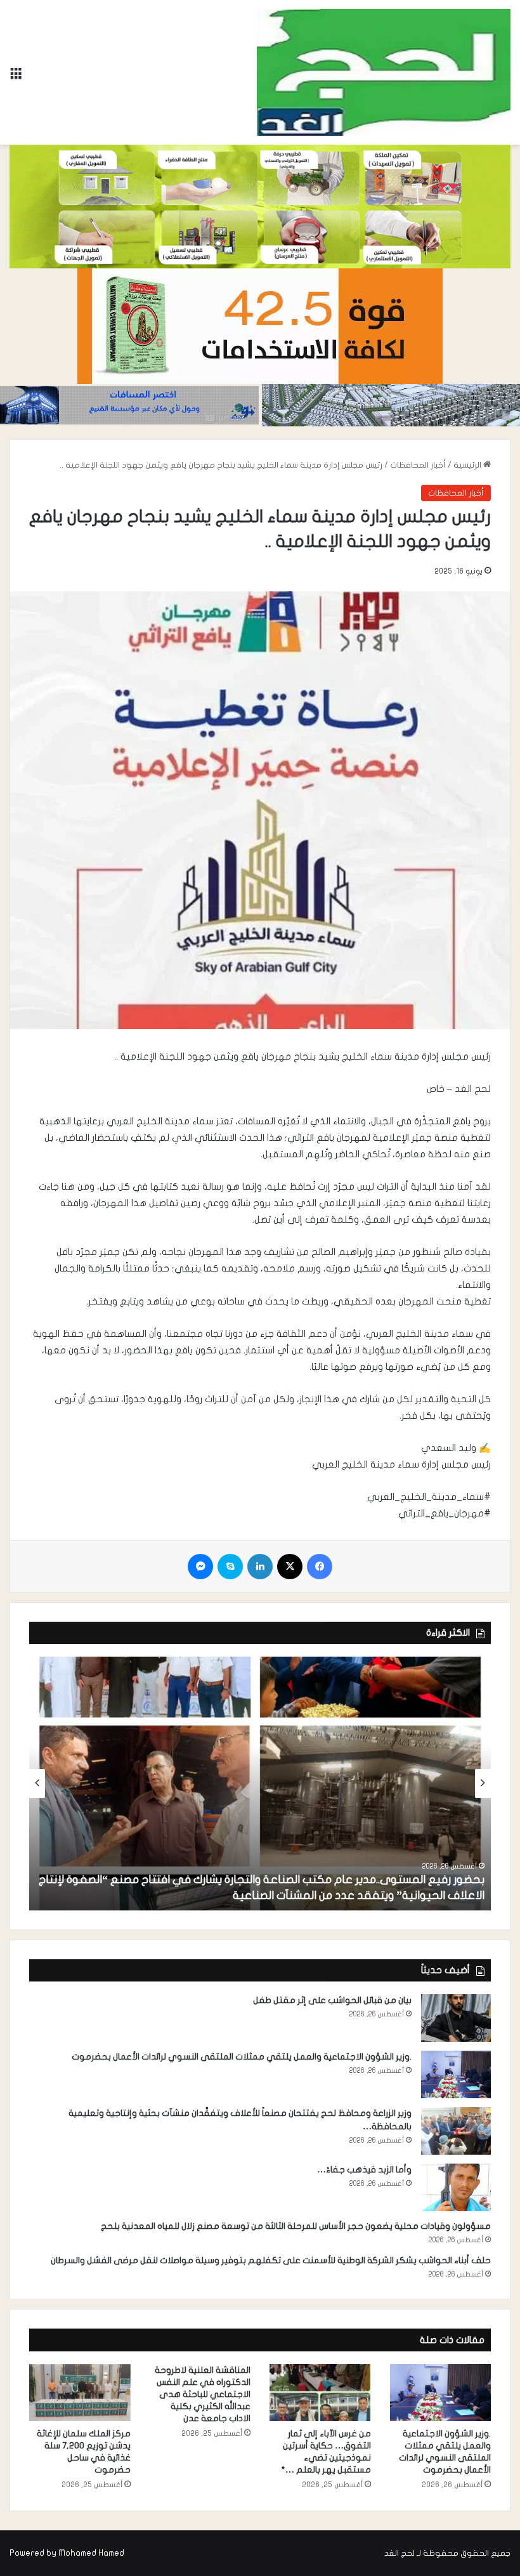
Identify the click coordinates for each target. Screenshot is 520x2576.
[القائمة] (16, 77)
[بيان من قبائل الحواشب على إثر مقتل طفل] (456, 2018)
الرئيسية (468, 465)
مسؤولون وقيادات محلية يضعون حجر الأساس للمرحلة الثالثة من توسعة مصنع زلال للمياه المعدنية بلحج (296, 2226)
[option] (260, 1784)
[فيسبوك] (320, 1567)
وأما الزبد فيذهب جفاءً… (364, 2170)
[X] (290, 1567)
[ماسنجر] (200, 1567)
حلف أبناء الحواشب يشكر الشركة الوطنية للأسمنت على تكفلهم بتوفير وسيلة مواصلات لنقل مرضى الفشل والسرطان (271, 2260)
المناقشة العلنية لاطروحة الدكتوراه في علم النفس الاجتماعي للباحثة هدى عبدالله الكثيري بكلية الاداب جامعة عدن (203, 2394)
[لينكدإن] (260, 1567)
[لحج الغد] (384, 72)
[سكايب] (230, 1567)
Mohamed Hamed (91, 2553)
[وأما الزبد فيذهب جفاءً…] (456, 2187)
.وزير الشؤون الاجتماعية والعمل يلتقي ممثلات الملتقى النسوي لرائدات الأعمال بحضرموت (242, 2057)
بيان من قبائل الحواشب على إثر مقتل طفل (332, 2000)
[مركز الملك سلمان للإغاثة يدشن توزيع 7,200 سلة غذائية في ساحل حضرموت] (80, 2393)
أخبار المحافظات (418, 465)
